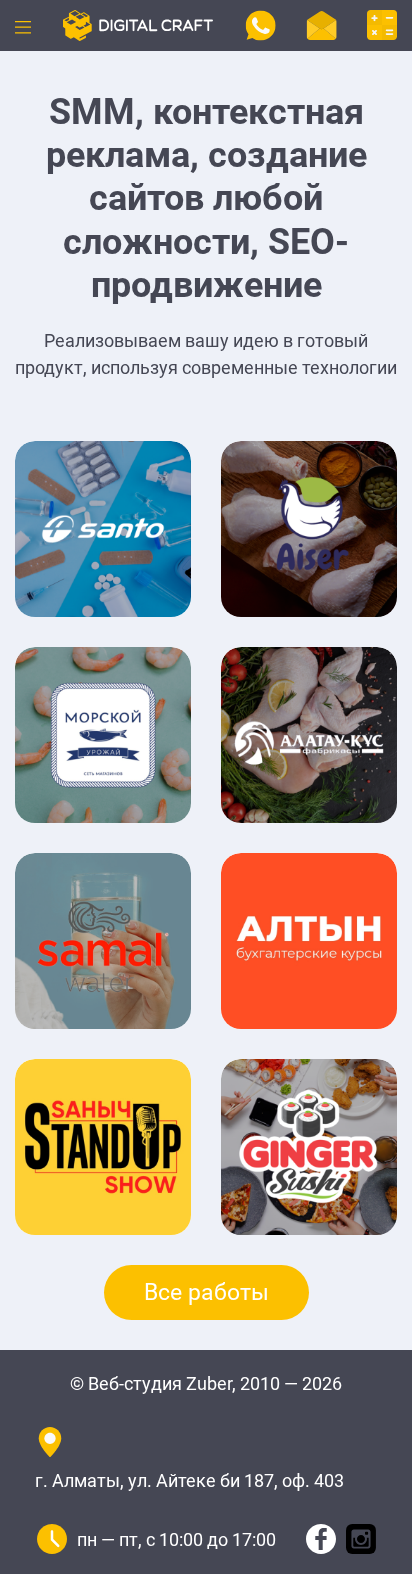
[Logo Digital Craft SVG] (138, 23)
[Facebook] (321, 1537)
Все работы (206, 1292)
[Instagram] (361, 1537)
